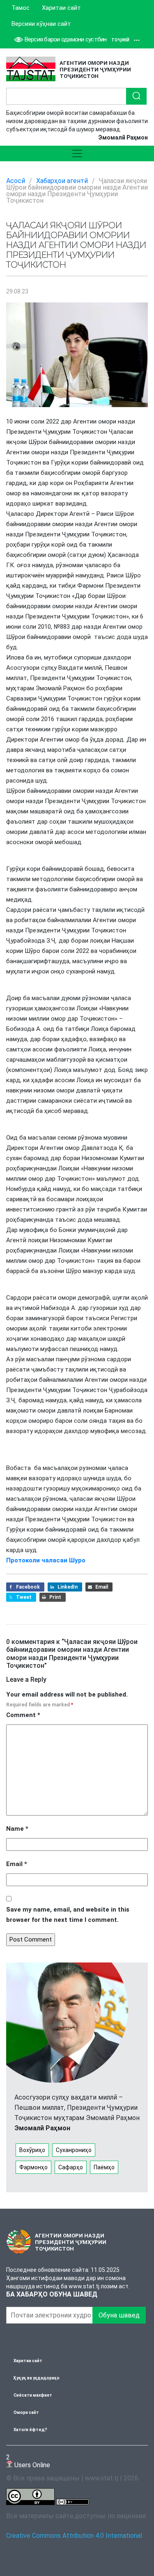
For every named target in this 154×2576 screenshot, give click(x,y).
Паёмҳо (104, 2167)
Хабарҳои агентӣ (62, 181)
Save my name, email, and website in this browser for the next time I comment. (68, 1915)
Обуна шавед (119, 2315)
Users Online (28, 2461)
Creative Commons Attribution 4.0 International (74, 2536)
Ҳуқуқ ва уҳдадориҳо (37, 2378)
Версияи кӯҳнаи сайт (41, 24)
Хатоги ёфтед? (30, 2430)
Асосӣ (16, 181)
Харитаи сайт (61, 8)
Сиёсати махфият (33, 2395)
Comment (23, 1715)
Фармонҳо (33, 2167)
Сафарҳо (71, 2167)
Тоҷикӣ (120, 40)
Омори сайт (26, 2412)
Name (17, 1829)
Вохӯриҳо (32, 2150)
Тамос (21, 8)
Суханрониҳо (74, 2150)
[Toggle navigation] (77, 153)
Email (17, 1864)
